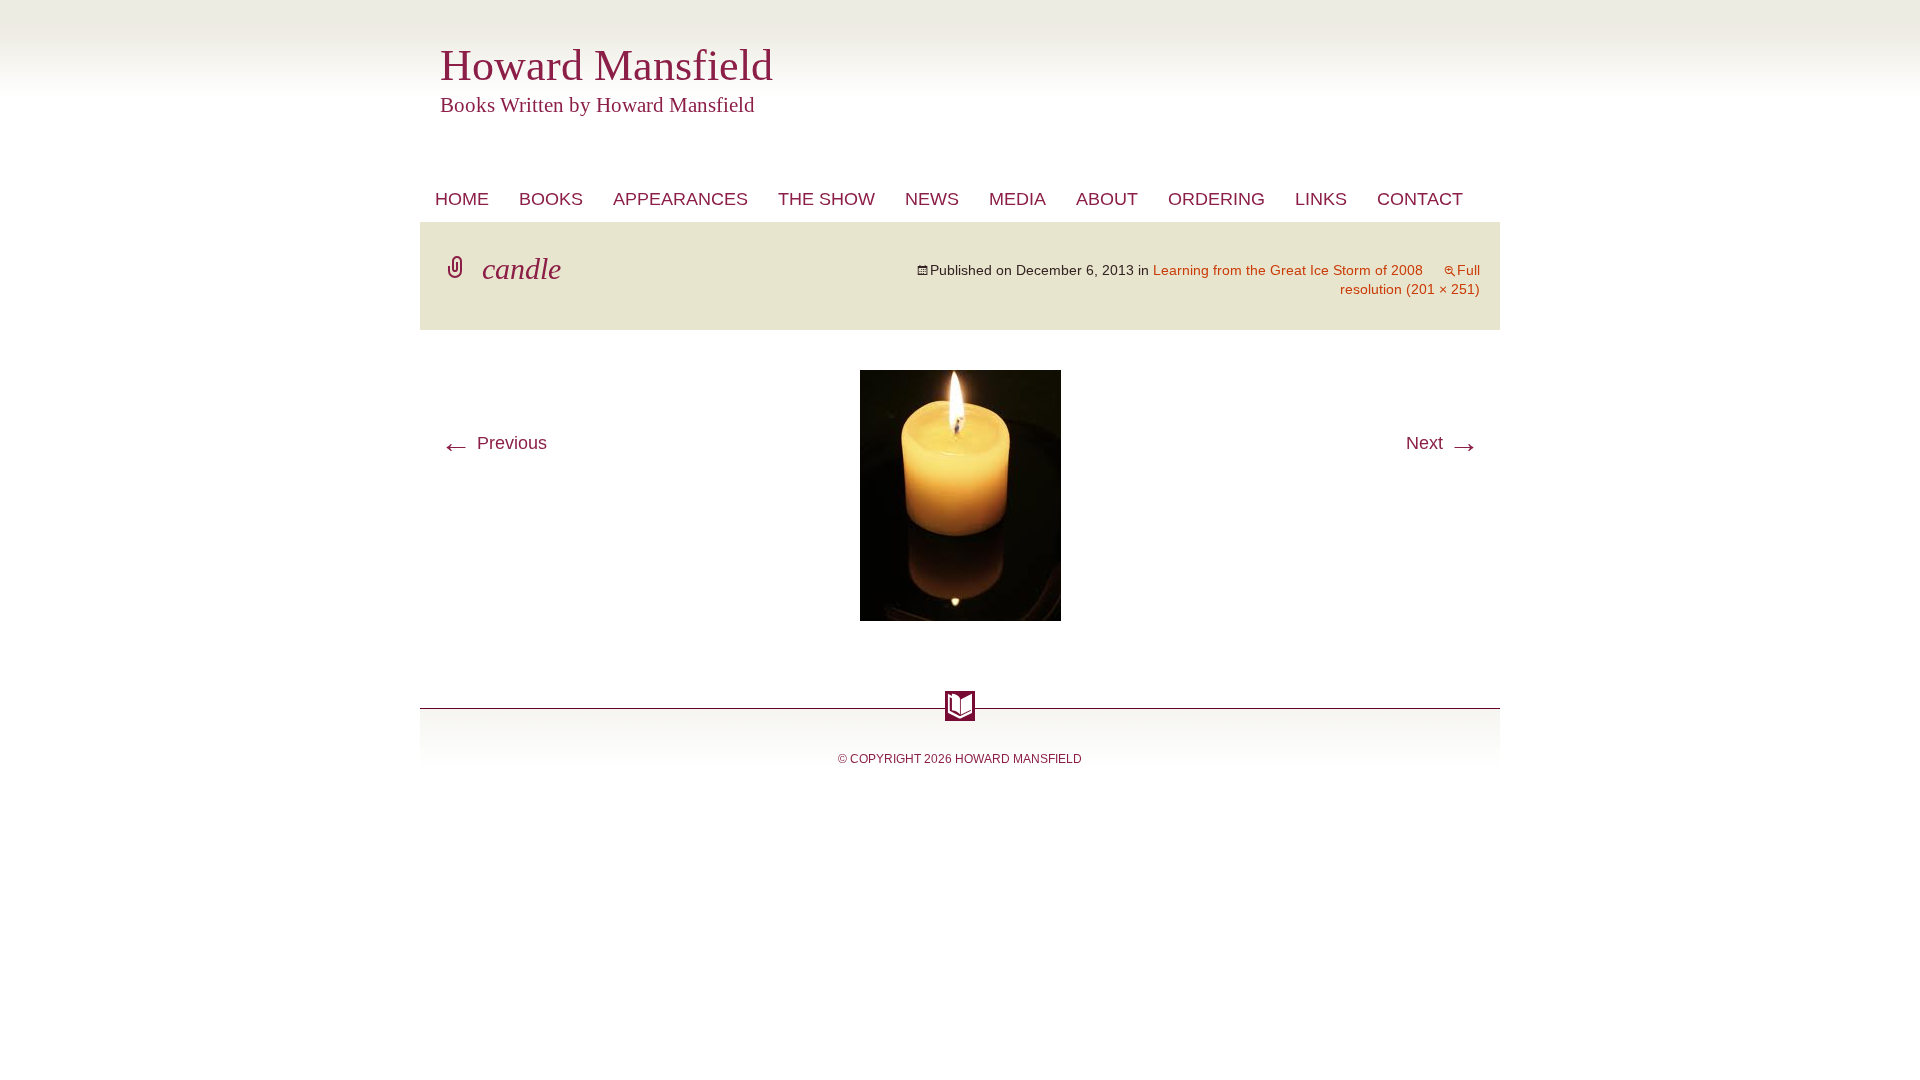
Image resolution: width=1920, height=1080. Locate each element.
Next (1443, 443)
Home (462, 199)
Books (551, 199)
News (932, 199)
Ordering (1216, 199)
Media (1017, 199)
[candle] (960, 382)
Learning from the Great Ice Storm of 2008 (1288, 270)
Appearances (680, 199)
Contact (1420, 199)
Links (1321, 199)
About (1107, 199)
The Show (826, 199)
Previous (493, 443)
